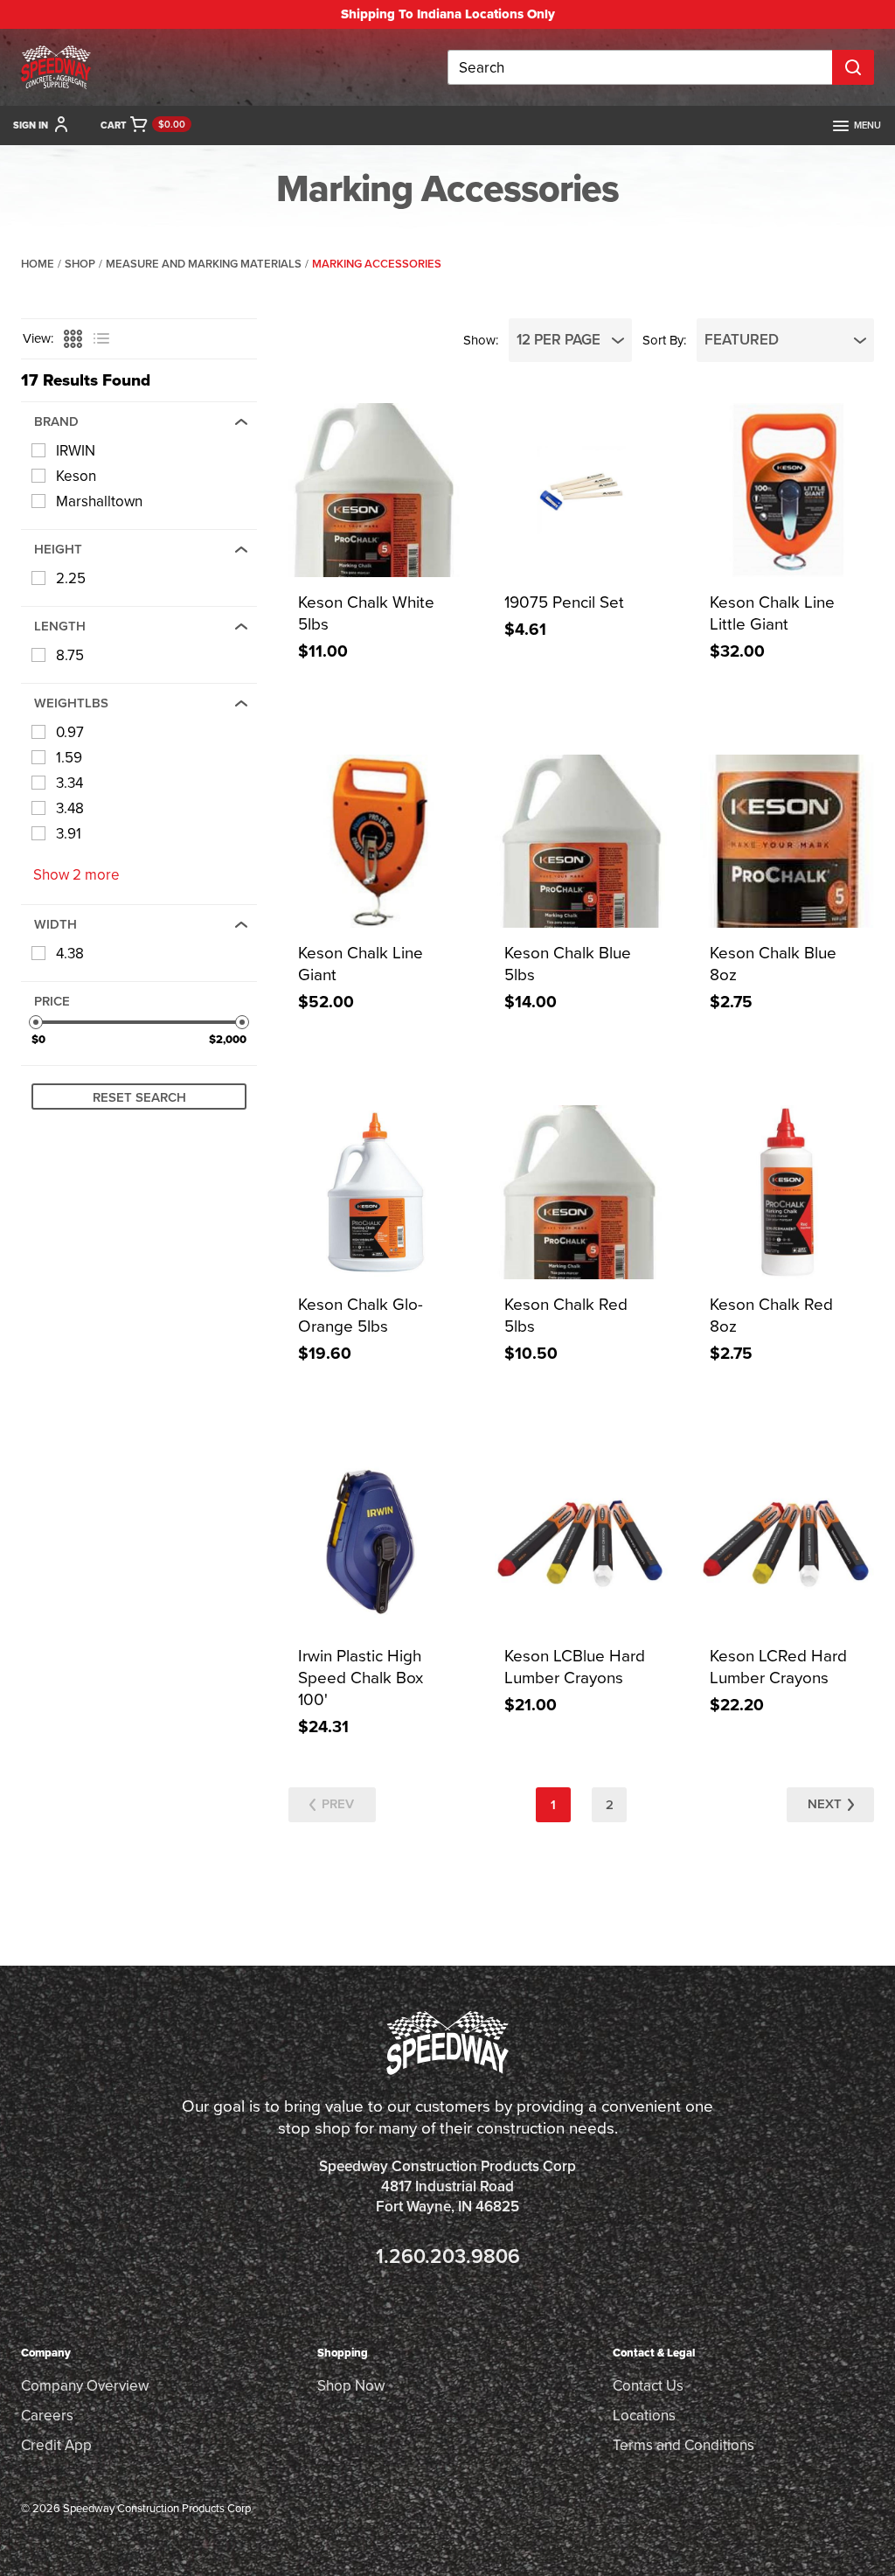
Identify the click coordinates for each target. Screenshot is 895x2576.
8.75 (70, 655)
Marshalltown (99, 501)
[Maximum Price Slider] (242, 1022)
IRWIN (76, 451)
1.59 (69, 758)
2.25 (71, 578)
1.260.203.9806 (448, 2256)
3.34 (69, 783)
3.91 (69, 834)
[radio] (71, 339)
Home (38, 264)
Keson (76, 476)
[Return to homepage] (56, 67)
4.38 (70, 954)
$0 (38, 1039)
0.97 (70, 732)
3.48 (70, 808)
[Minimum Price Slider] (36, 1022)
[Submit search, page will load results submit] (853, 67)
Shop (80, 264)
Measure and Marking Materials (204, 264)
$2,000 (228, 1039)
